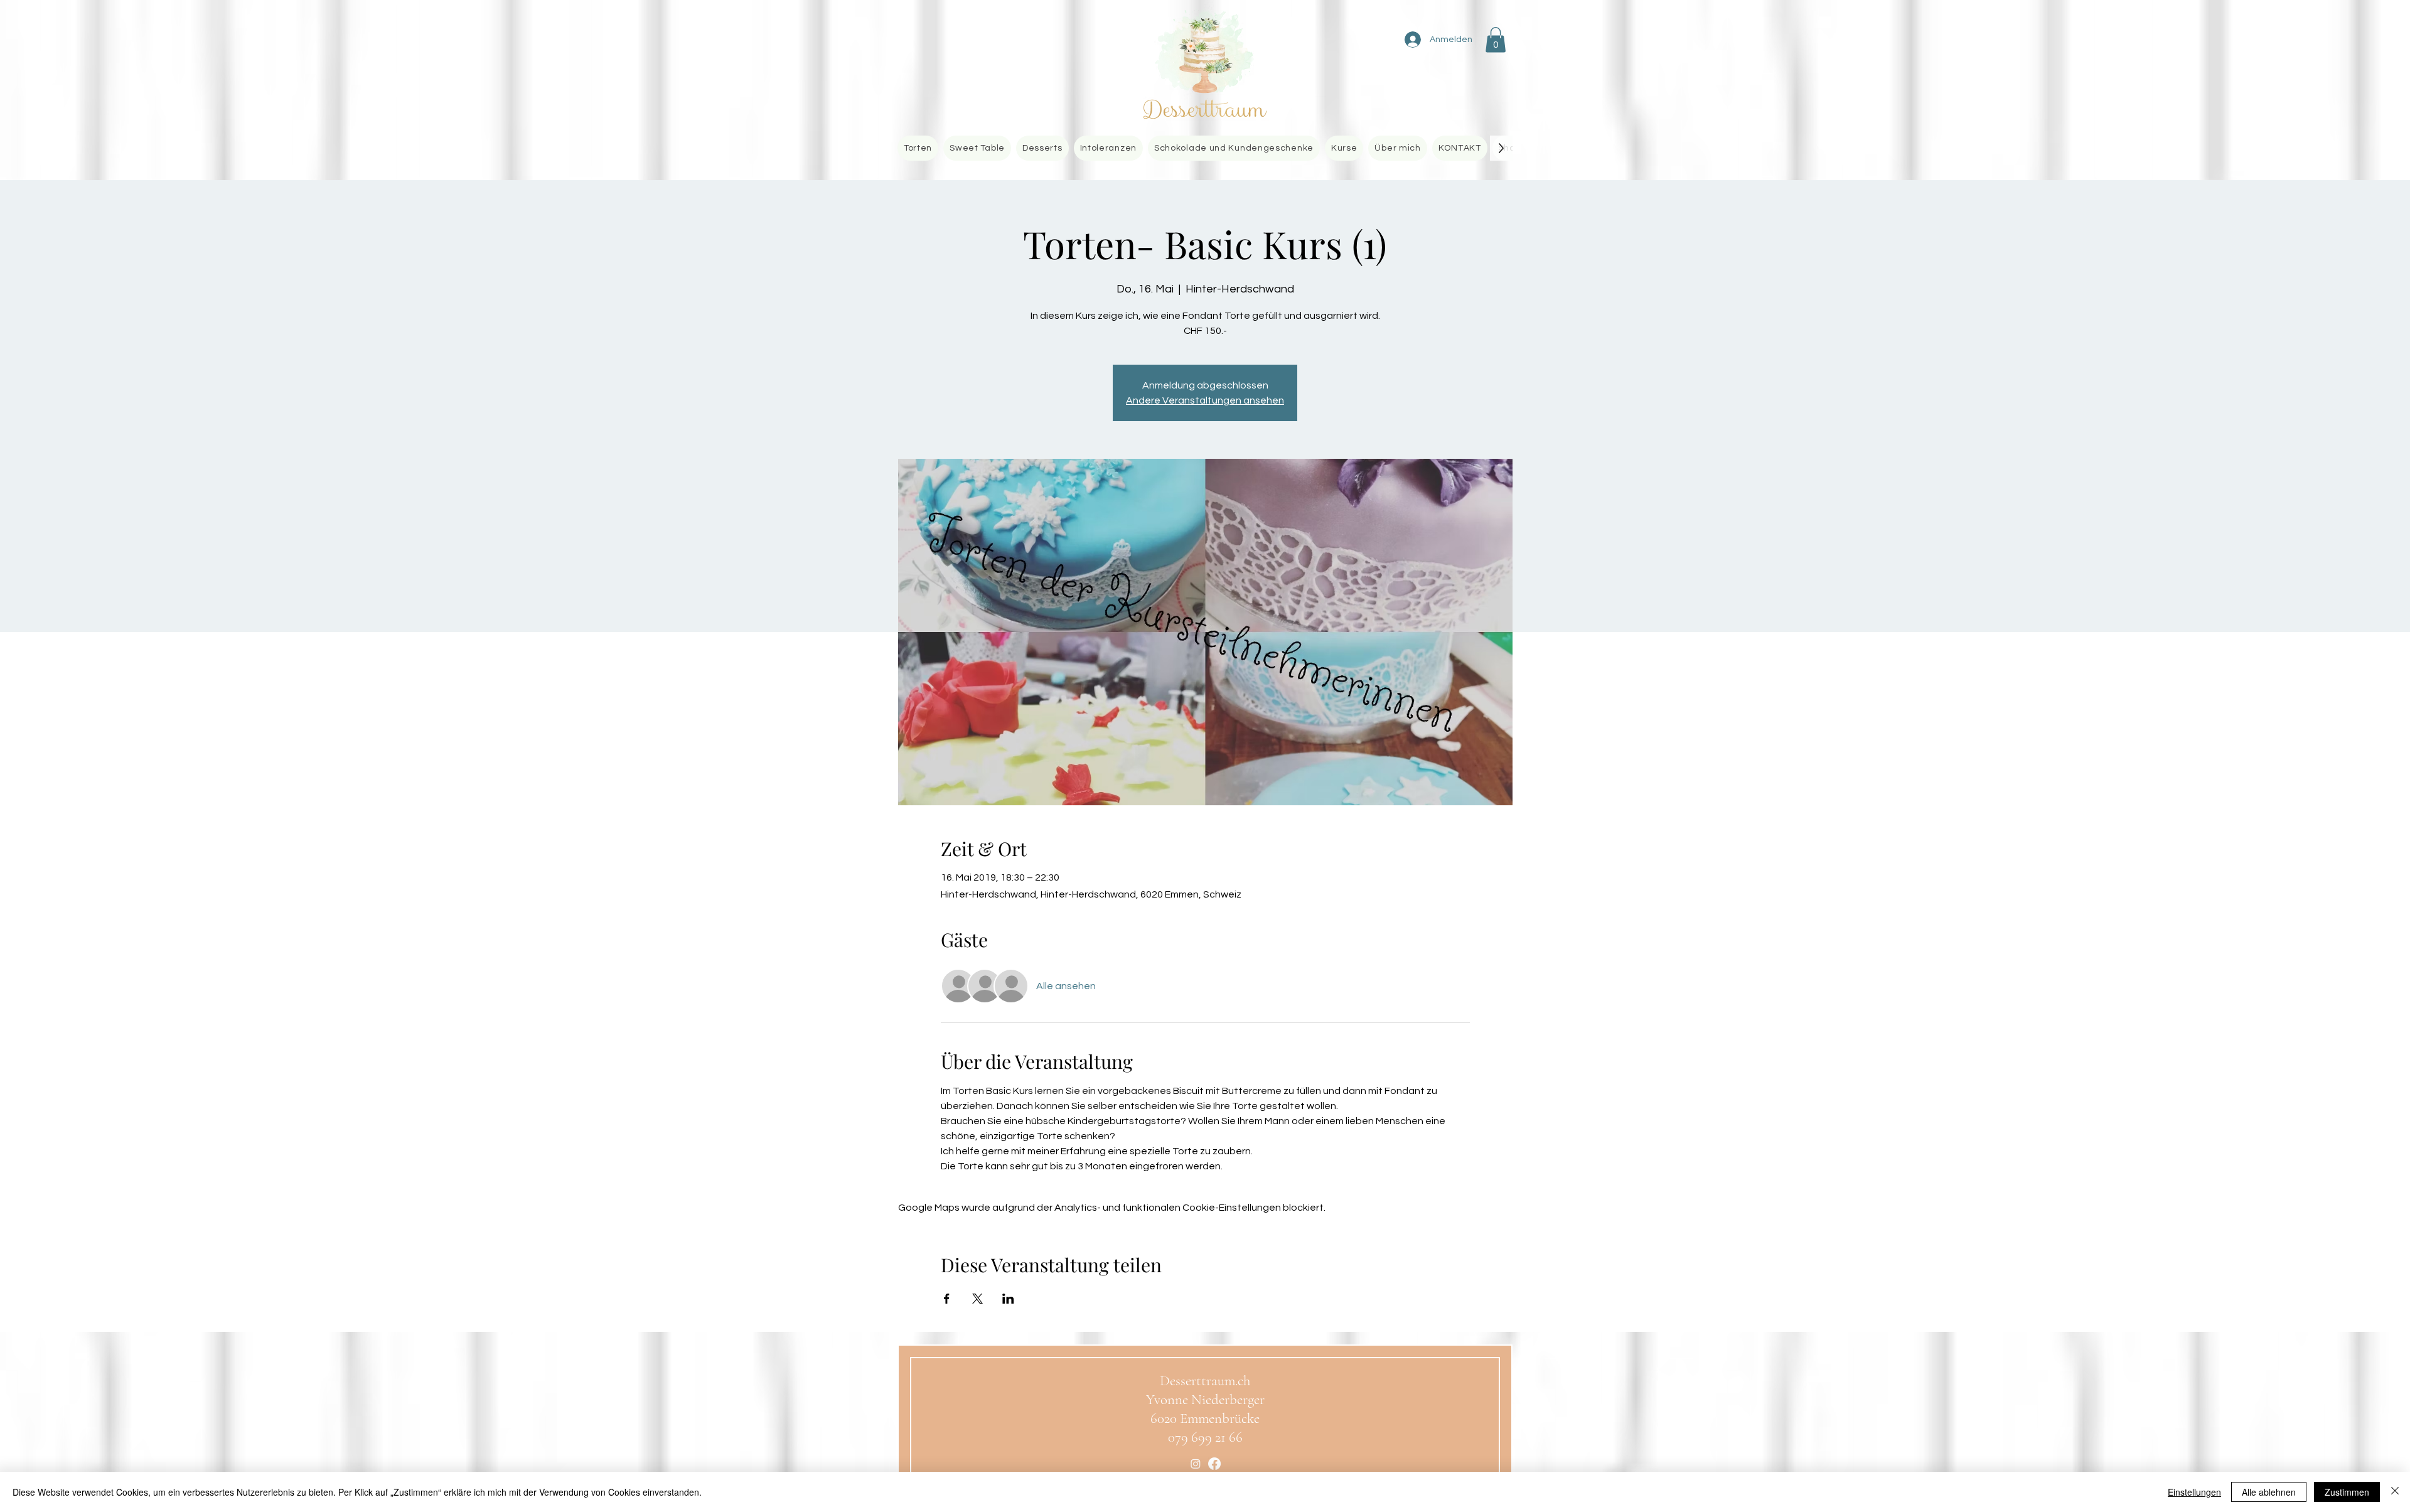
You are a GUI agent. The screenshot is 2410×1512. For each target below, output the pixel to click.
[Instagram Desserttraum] (1196, 1464)
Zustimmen (2347, 1492)
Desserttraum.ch (1205, 1381)
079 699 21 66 (1205, 1437)
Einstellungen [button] (2194, 1492)
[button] (1496, 40)
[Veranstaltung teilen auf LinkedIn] (1008, 1299)
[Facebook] (1214, 1464)
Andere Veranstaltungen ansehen (1205, 400)
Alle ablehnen (2269, 1492)
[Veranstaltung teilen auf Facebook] (947, 1299)
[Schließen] (2395, 1492)
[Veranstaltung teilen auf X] (977, 1299)
